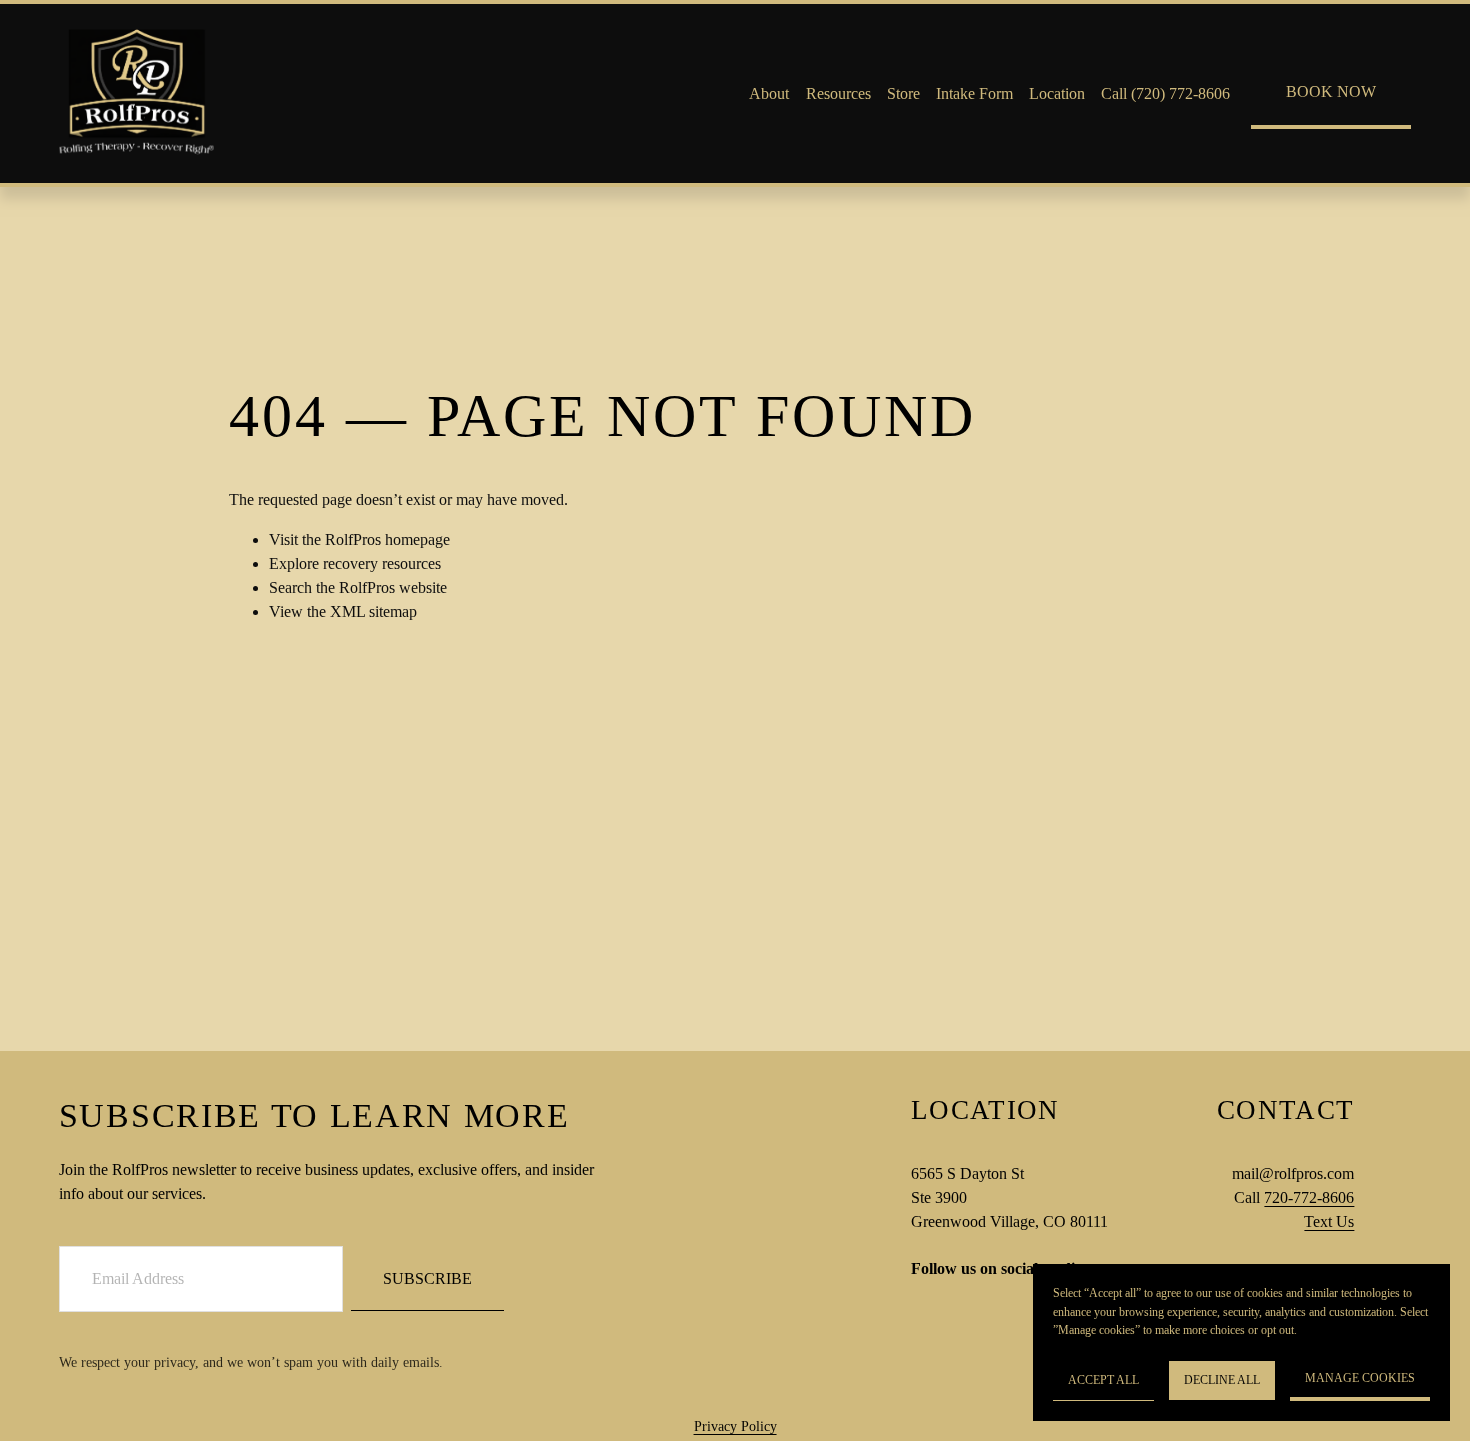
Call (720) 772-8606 (1165, 93)
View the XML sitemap (343, 611)
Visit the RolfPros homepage (359, 539)
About (769, 93)
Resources (838, 93)
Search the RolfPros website (358, 587)
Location (1057, 93)
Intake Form (974, 93)
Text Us (1329, 1221)
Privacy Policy (735, 1426)
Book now (1331, 91)
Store (903, 93)
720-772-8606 (1309, 1197)
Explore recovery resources (355, 563)
